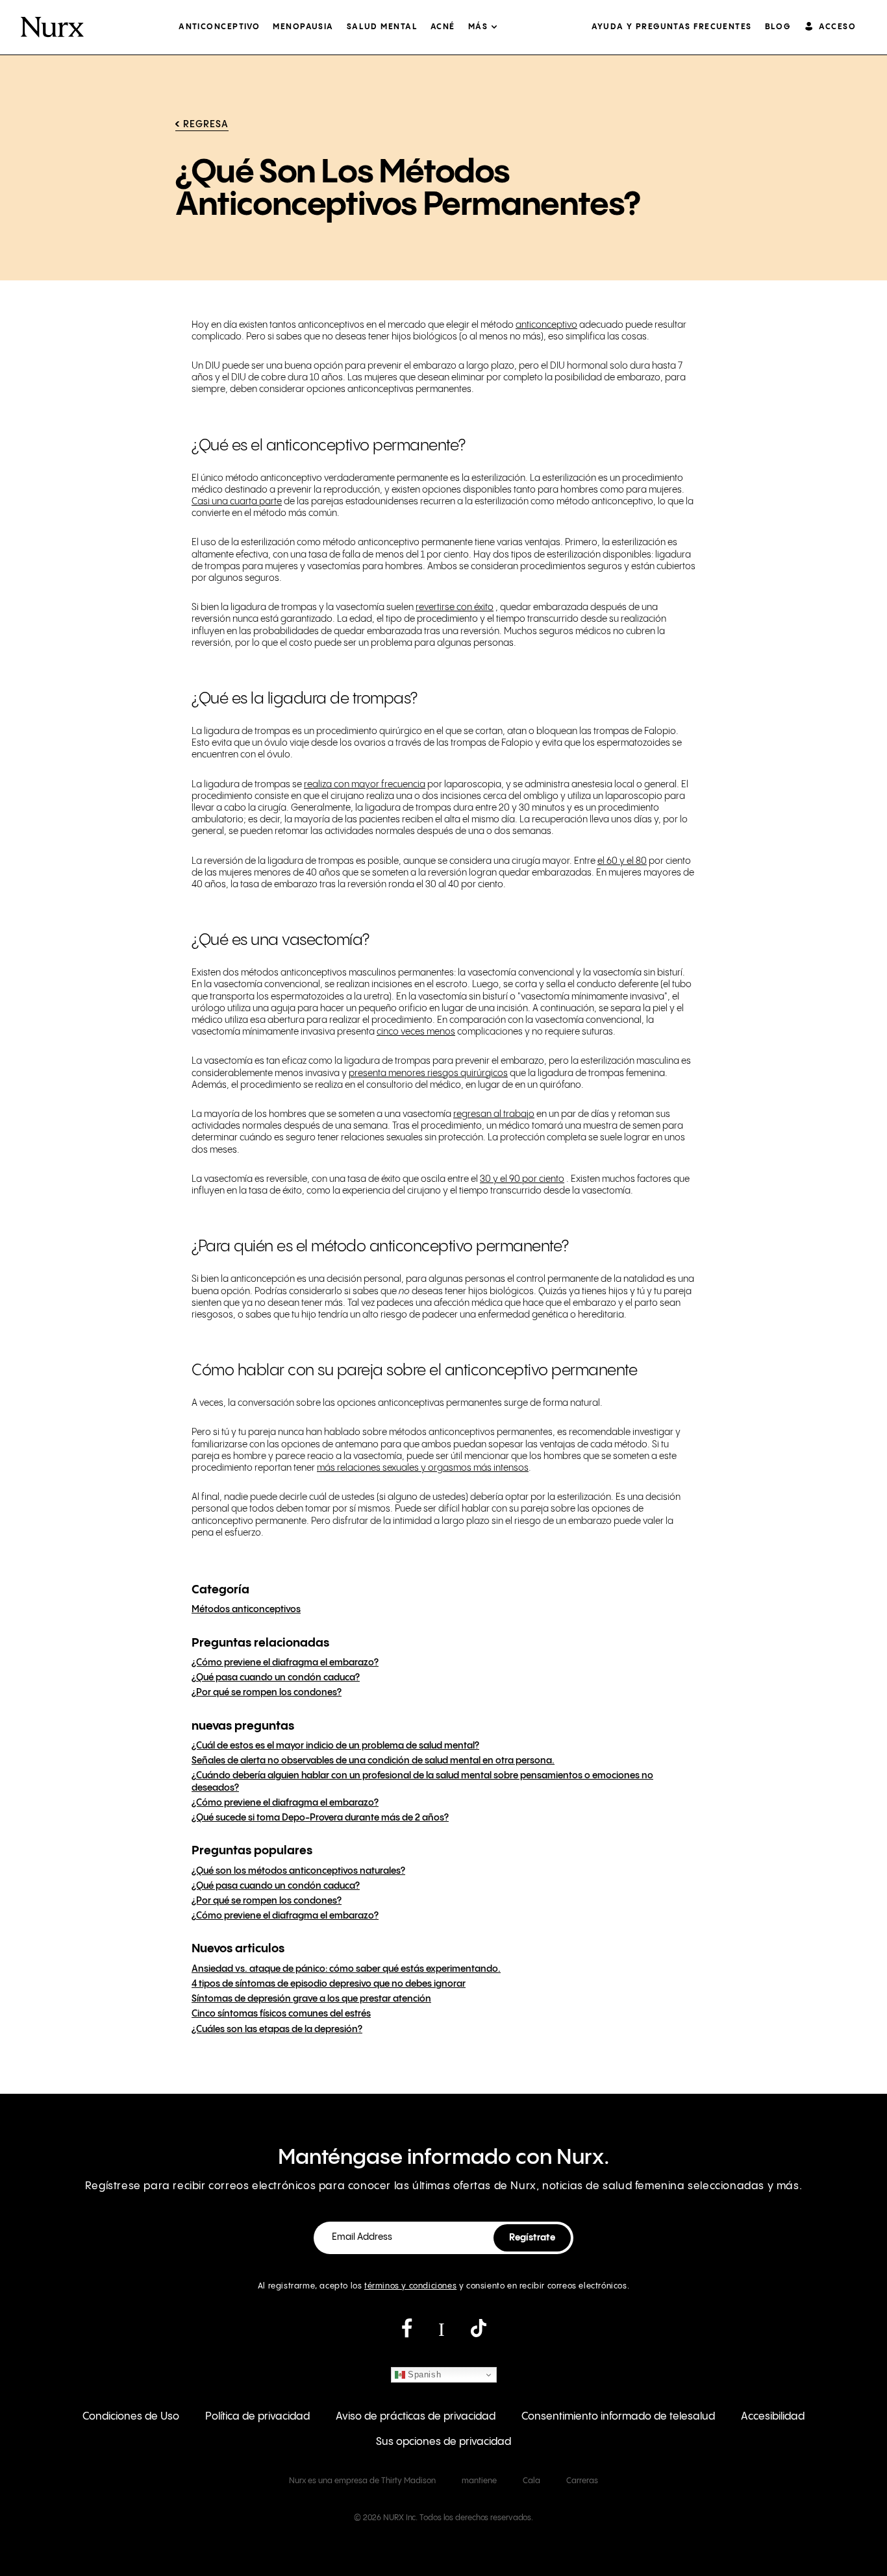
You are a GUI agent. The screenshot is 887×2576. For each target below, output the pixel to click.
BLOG (778, 27)
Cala (531, 2481)
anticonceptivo (219, 27)
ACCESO (837, 27)
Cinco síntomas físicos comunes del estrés (281, 2014)
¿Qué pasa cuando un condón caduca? (276, 1678)
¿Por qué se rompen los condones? (267, 1693)
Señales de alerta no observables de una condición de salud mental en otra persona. (373, 1761)
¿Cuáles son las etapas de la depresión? (277, 2030)
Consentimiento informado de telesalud (618, 2417)
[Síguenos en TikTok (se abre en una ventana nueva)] (479, 2333)
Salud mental (382, 27)
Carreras (582, 2481)
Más (478, 27)
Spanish (423, 2374)
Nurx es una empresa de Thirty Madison (362, 2481)
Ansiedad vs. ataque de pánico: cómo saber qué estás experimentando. (346, 1969)
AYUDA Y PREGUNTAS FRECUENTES (671, 27)
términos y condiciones (410, 2286)
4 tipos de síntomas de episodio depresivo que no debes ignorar (329, 1984)
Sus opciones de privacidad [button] (443, 2442)
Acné (443, 27)
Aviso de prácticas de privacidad (416, 2417)
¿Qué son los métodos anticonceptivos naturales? (298, 1871)
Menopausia (303, 27)
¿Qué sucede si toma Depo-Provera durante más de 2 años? (320, 1818)
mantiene (479, 2481)
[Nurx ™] (52, 27)
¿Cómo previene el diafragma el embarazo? (285, 1663)
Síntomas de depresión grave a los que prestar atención (311, 1999)
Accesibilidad (773, 2417)
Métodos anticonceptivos (246, 1610)
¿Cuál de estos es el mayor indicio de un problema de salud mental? (335, 1746)
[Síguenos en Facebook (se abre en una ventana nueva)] (407, 2333)
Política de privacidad (257, 2417)
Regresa (206, 125)
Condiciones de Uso (131, 2417)
